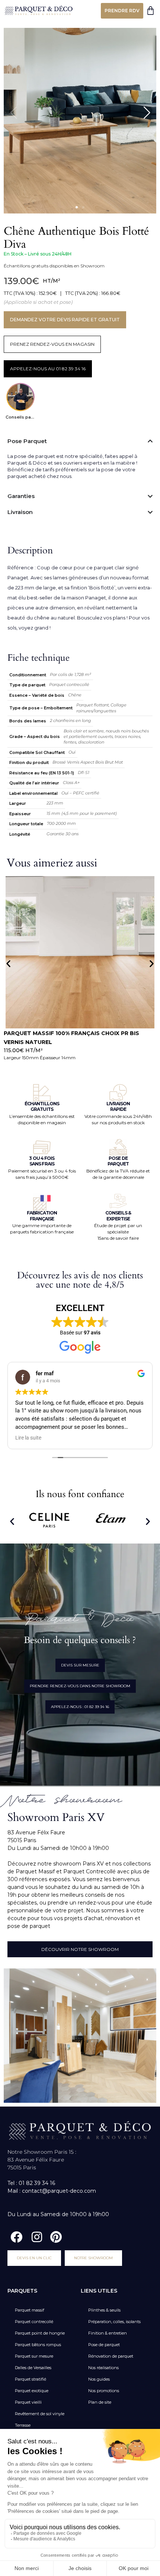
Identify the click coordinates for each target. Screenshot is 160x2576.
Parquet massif (30, 2310)
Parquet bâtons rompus (38, 2345)
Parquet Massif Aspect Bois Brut (58, 1033)
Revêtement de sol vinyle (40, 2414)
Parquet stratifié (31, 2379)
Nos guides (99, 2379)
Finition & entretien (108, 2333)
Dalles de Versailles (33, 2368)
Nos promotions (104, 2391)
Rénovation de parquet (111, 2356)
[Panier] (151, 11)
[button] (77, 207)
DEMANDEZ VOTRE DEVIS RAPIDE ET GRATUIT (65, 320)
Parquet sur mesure (34, 2356)
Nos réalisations (103, 2368)
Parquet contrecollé (34, 2322)
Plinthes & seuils (104, 2310)
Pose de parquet (104, 2345)
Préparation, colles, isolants (114, 2322)
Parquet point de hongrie (40, 2333)
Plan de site (100, 2402)
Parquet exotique (32, 2391)
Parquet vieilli (28, 2402)
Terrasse (23, 2425)
